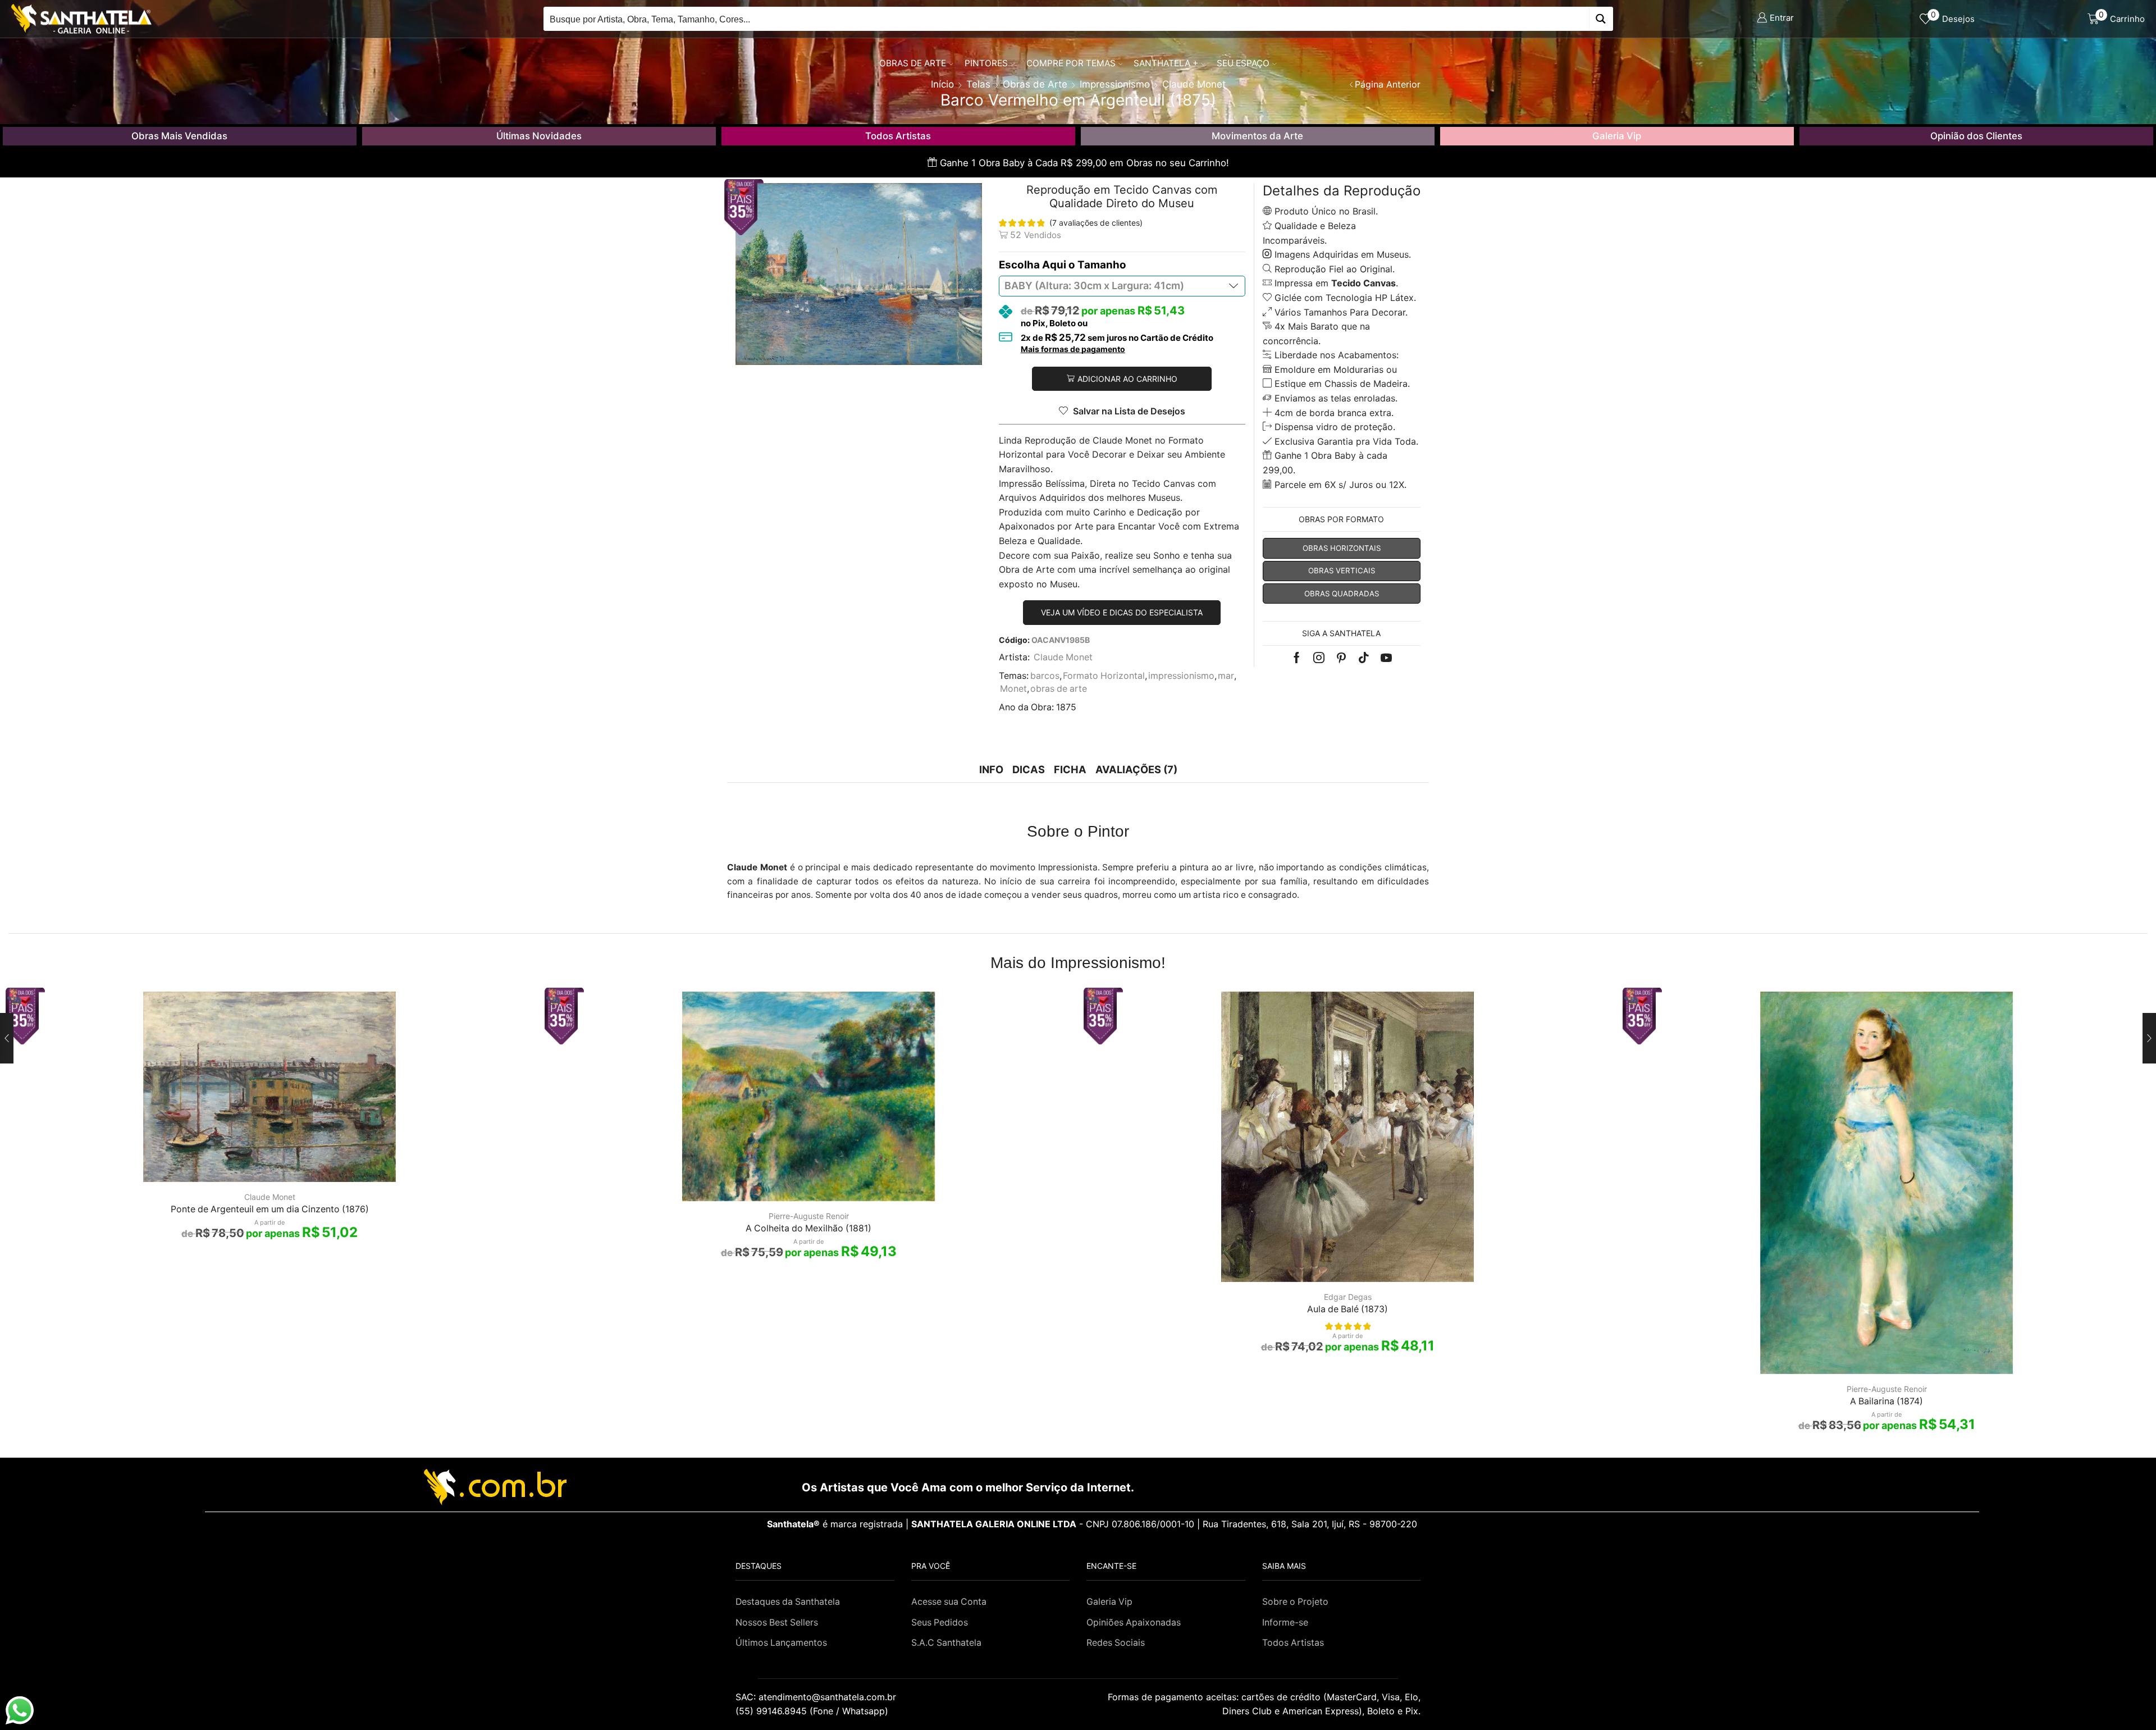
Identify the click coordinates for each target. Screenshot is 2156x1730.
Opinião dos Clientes (1976, 136)
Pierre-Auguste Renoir (809, 1216)
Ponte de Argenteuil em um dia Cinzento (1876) (270, 1209)
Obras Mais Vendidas (179, 136)
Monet (1013, 689)
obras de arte (1059, 689)
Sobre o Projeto (1295, 1602)
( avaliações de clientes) (1096, 223)
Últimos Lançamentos (781, 1643)
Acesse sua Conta (949, 1602)
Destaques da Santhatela (788, 1602)
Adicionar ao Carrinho (1127, 379)
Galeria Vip (1617, 136)
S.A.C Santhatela (946, 1643)
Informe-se (1285, 1622)
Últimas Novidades (539, 136)
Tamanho (1102, 265)
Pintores (986, 63)
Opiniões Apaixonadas (1134, 1622)
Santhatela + (1166, 63)
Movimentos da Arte (1257, 136)
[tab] (991, 770)
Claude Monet (1063, 657)
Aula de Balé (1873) (1347, 1309)
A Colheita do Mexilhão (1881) (808, 1228)
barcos (1045, 676)
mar (1226, 676)
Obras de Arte (913, 63)
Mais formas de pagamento (1073, 349)
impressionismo (1181, 676)
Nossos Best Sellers (777, 1622)
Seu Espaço (1243, 63)
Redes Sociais (1116, 1643)
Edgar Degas (1348, 1297)
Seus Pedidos (940, 1622)
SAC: (817, 1697)
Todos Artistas (898, 136)
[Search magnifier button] (1601, 19)
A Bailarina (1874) (1886, 1401)
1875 (1066, 707)
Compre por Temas (1071, 63)
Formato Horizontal (1104, 676)
